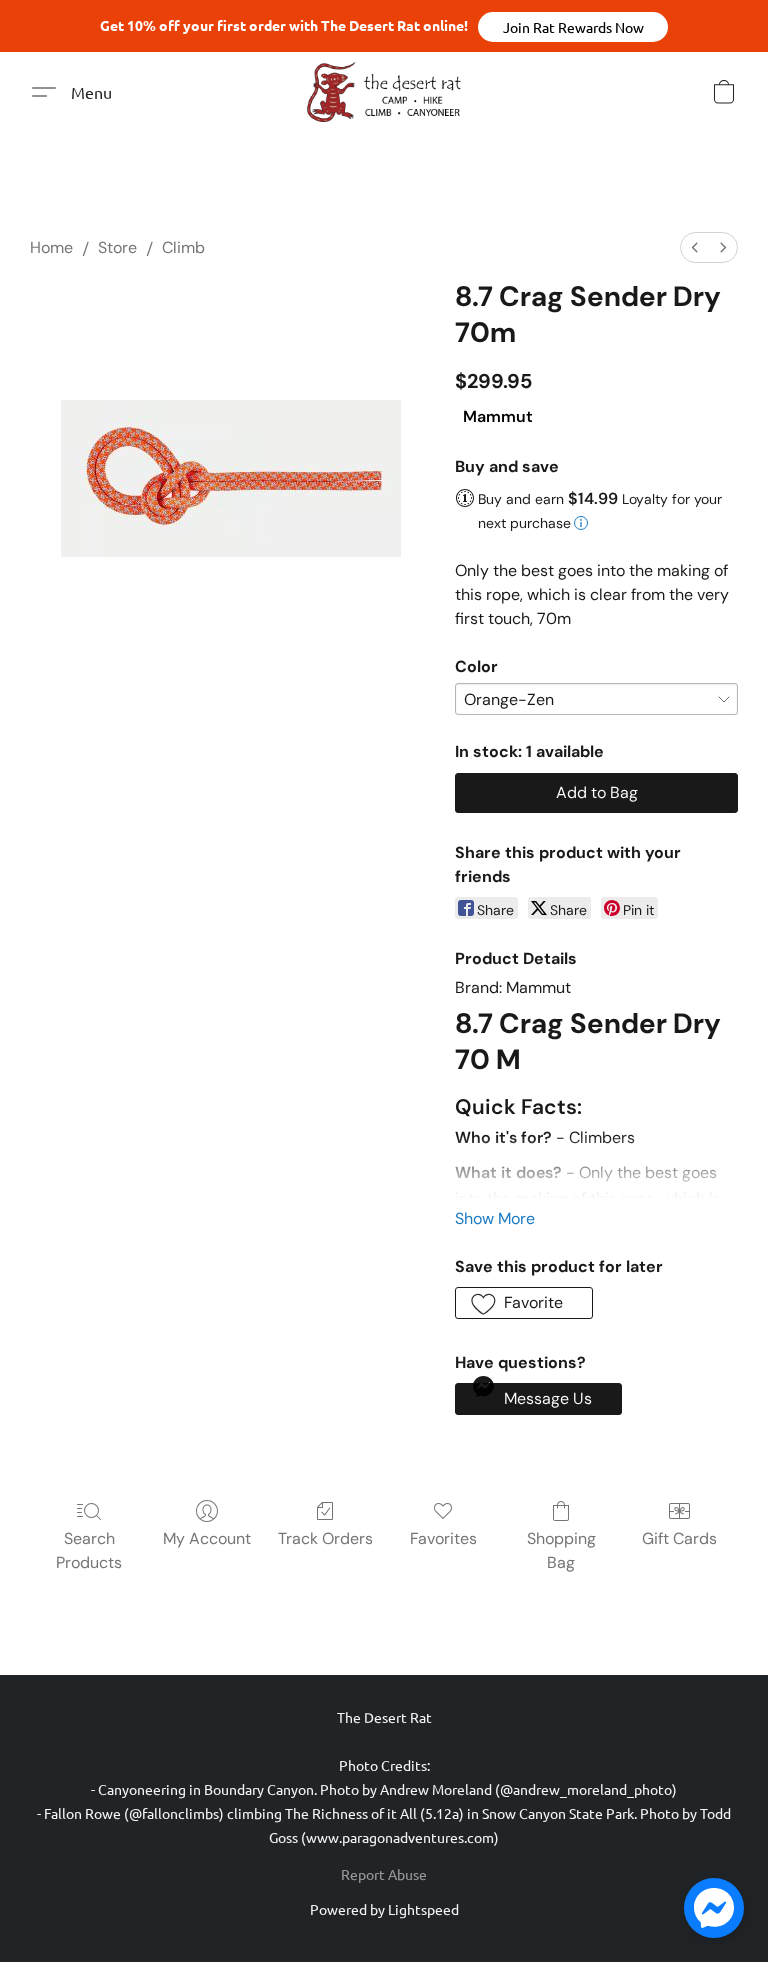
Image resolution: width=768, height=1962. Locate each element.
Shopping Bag (561, 1550)
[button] (573, 27)
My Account (207, 1538)
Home (51, 247)
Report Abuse (384, 1874)
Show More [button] (495, 1218)
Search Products (89, 1550)
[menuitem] (695, 247)
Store (117, 247)
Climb (183, 247)
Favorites (443, 1538)
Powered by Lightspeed (384, 1909)
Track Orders (325, 1538)
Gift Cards (679, 1538)
